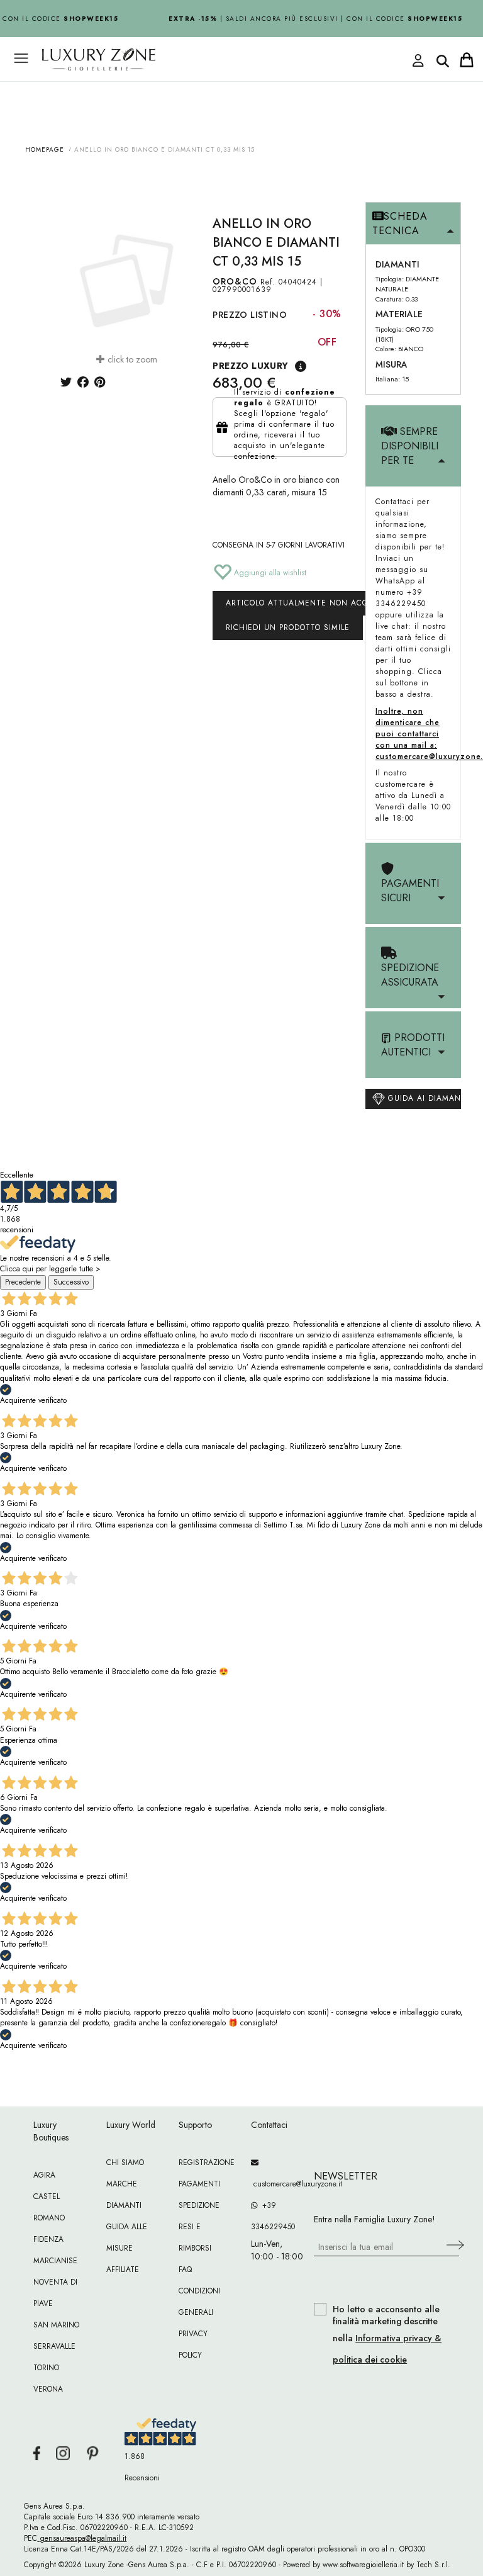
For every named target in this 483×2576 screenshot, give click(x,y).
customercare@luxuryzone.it (278, 2184)
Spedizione (199, 2205)
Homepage (45, 149)
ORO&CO (235, 281)
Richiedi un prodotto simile (288, 627)
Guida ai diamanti (423, 1098)
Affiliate (123, 2269)
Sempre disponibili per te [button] (410, 446)
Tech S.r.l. (433, 2565)
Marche (122, 2184)
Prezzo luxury (250, 366)
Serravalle (54, 2346)
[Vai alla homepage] (197, 87)
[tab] (413, 224)
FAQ (185, 2269)
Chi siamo (125, 2163)
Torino (46, 2368)
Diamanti (124, 2205)
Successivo (71, 1282)
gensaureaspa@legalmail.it (82, 2538)
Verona (48, 2389)
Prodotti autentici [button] (413, 1045)
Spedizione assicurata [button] (410, 975)
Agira (44, 2175)
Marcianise (55, 2261)
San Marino (56, 2325)
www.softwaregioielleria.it (363, 2565)
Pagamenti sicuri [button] (410, 891)
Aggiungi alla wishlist (269, 573)
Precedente (23, 1282)
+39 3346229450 (273, 2216)
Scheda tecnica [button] (400, 223)
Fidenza (48, 2239)
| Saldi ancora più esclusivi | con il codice (310, 19)
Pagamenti (199, 2184)
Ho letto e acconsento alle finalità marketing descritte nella (387, 2335)
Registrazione (207, 2163)
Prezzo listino (250, 315)
